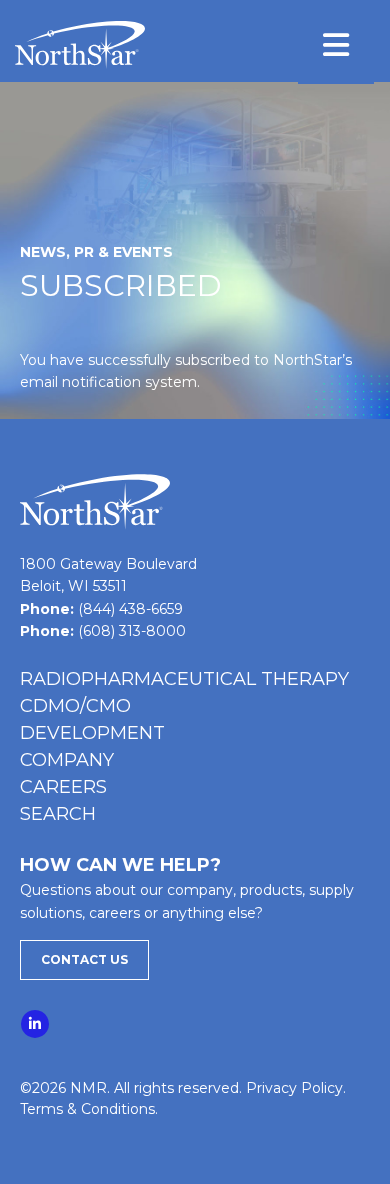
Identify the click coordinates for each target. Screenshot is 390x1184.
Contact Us (84, 959)
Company (67, 760)
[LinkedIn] (35, 1020)
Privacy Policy (294, 1088)
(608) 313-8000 (132, 631)
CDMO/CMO (75, 706)
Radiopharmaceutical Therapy (184, 679)
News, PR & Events (96, 252)
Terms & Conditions (87, 1109)
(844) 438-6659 (130, 609)
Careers (63, 787)
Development (92, 733)
